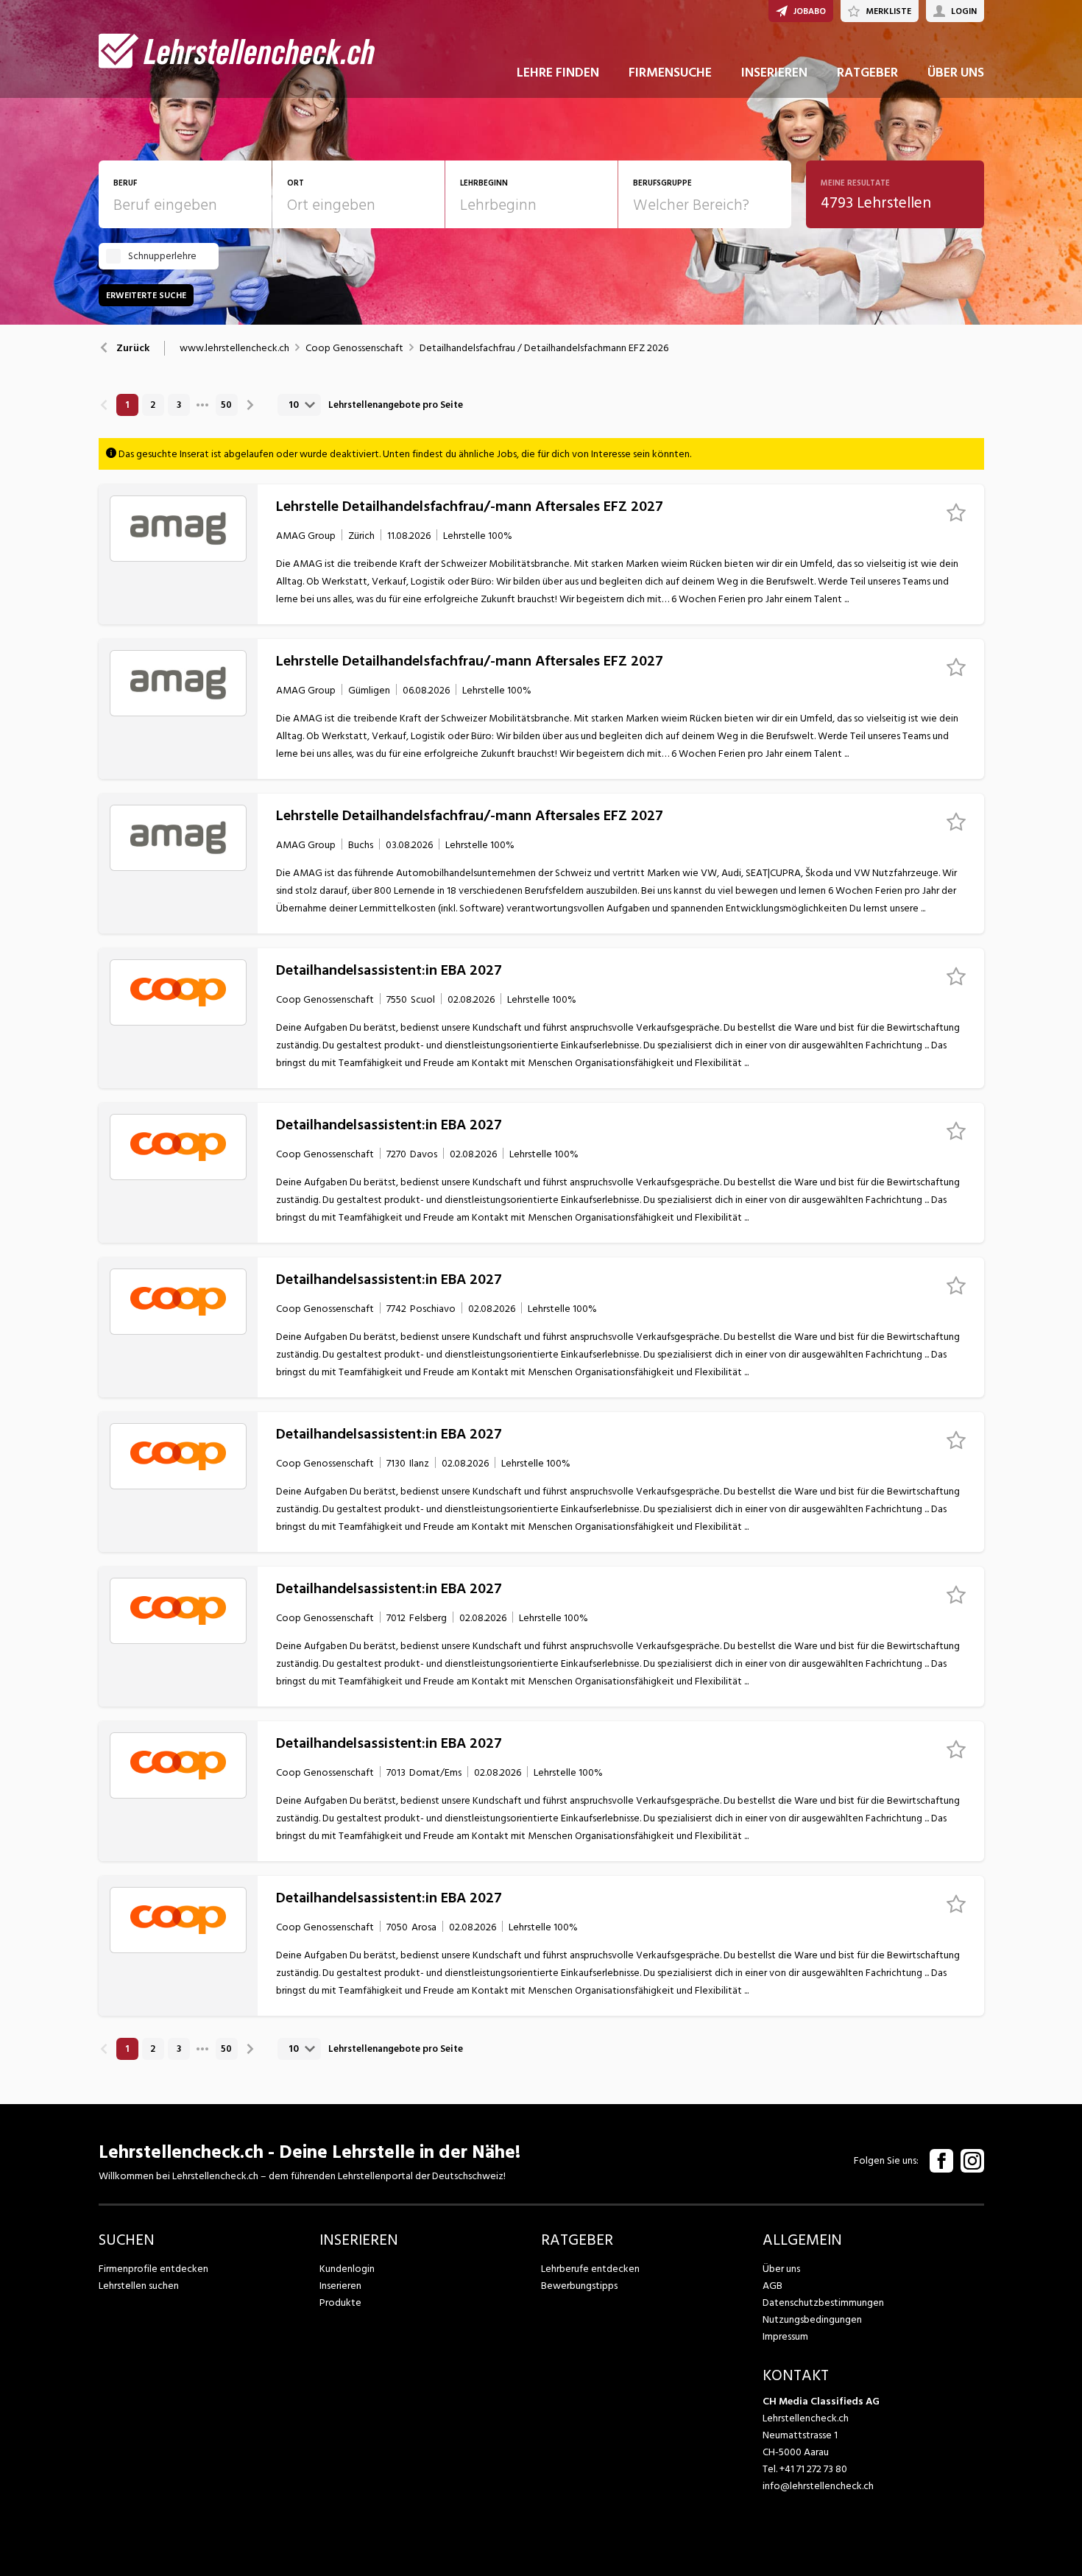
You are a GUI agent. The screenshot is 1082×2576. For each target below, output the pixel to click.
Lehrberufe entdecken (590, 2269)
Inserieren (340, 2286)
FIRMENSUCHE (670, 73)
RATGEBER (867, 73)
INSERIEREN (774, 73)
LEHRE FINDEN (558, 73)
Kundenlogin (347, 2269)
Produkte (340, 2302)
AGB (772, 2286)
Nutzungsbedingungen (812, 2319)
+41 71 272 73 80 (813, 2469)
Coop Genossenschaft (354, 348)
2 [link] (153, 405)
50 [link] (226, 405)
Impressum (785, 2336)
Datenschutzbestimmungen (823, 2302)
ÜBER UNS (956, 73)
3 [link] (179, 405)
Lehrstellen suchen (139, 2286)
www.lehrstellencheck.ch (234, 348)
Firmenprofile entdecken (153, 2269)
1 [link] (127, 405)
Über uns (781, 2269)
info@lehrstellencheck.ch (818, 2486)
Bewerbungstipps (579, 2286)
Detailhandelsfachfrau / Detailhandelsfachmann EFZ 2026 (544, 348)
